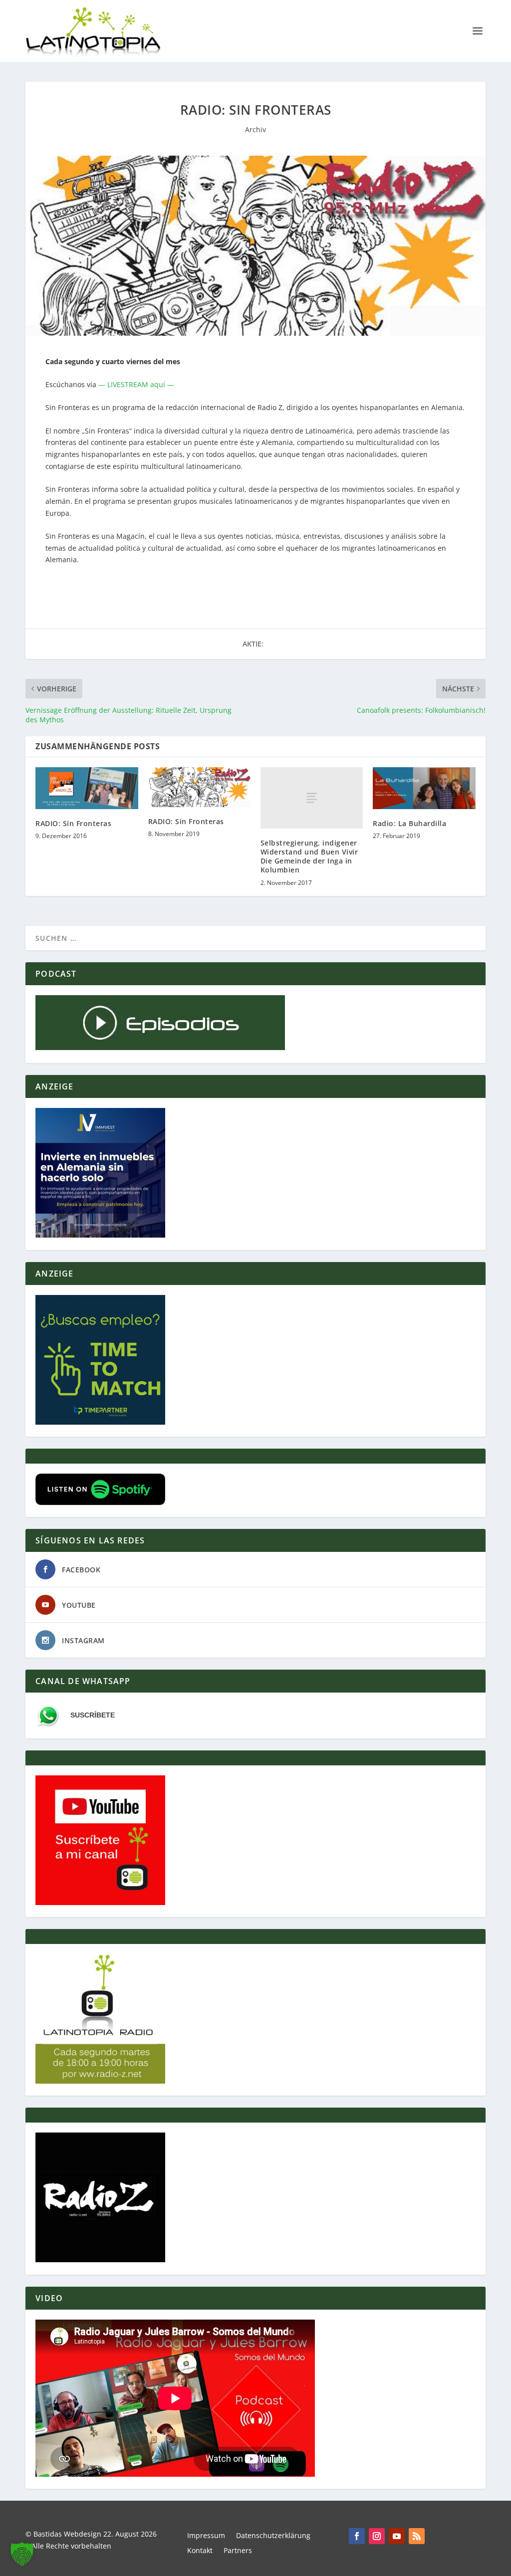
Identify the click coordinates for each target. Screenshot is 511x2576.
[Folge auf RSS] (417, 2536)
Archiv (255, 129)
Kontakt (200, 2551)
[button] (22, 2554)
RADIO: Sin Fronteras (73, 823)
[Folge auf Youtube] (397, 2536)
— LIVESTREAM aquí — (136, 384)
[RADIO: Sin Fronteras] (87, 788)
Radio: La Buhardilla (409, 823)
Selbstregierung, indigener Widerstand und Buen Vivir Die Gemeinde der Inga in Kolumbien (309, 857)
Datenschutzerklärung (273, 2536)
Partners (238, 2551)
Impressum (206, 2536)
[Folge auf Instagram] (377, 2536)
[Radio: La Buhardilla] (424, 788)
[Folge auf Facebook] (357, 2536)
